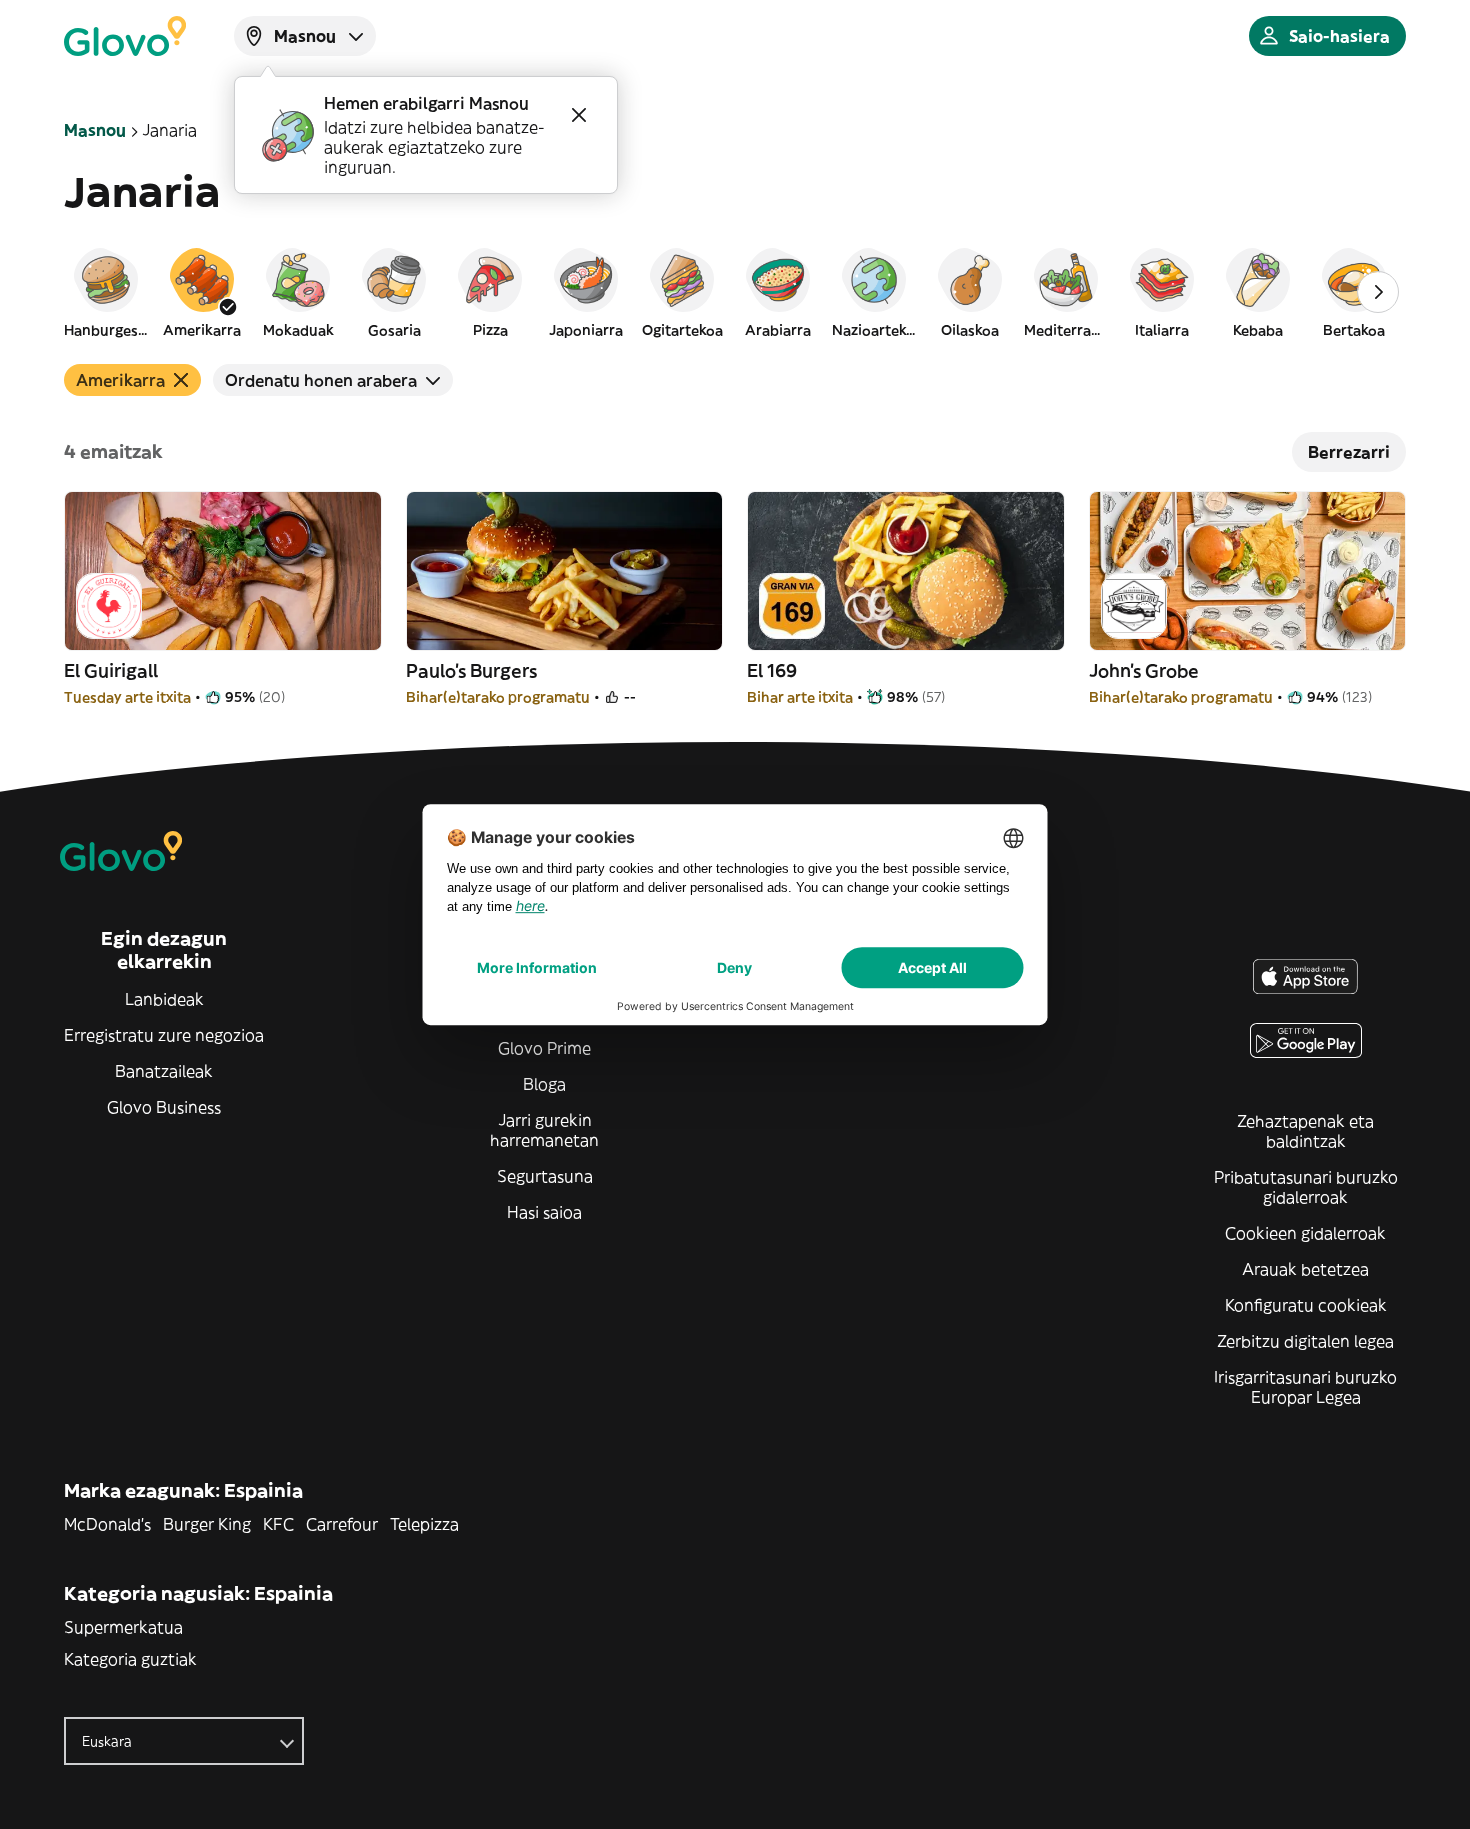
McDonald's (107, 1524)
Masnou (95, 130)
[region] (735, 292)
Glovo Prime (544, 1048)
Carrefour (342, 1524)
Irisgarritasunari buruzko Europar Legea (1305, 1387)
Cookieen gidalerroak (1305, 1233)
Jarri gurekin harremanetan (544, 1130)
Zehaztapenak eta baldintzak (1305, 1131)
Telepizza (424, 1524)
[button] (106, 292)
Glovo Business (164, 1107)
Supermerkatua (123, 1627)
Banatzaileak (164, 1071)
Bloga (544, 1084)
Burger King (207, 1524)
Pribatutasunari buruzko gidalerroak (1306, 1187)
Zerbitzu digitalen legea (1305, 1341)
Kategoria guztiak (130, 1659)
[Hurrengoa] (1378, 292)
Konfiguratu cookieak (1306, 1305)
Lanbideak (164, 999)
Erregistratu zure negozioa (164, 1035)
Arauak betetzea (1305, 1269)
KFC (278, 1524)
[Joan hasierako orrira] (125, 36)
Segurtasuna (545, 1176)
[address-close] (579, 115)
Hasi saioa (544, 1212)
